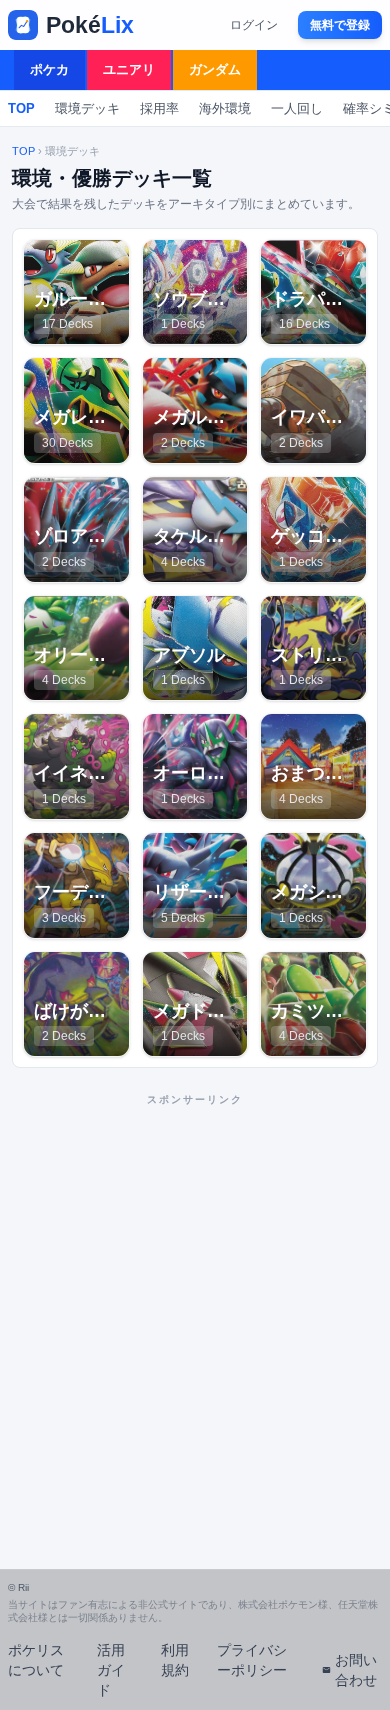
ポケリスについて (36, 1660)
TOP (21, 108)
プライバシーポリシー (252, 1660)
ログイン (254, 25)
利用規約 (175, 1660)
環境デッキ (87, 108)
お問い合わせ (356, 1670)
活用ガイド (111, 1670)
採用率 (159, 108)
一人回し (297, 108)
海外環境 (225, 108)
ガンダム (215, 69)
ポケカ (49, 69)
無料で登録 (340, 25)
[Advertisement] (195, 1310)
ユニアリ (129, 69)
